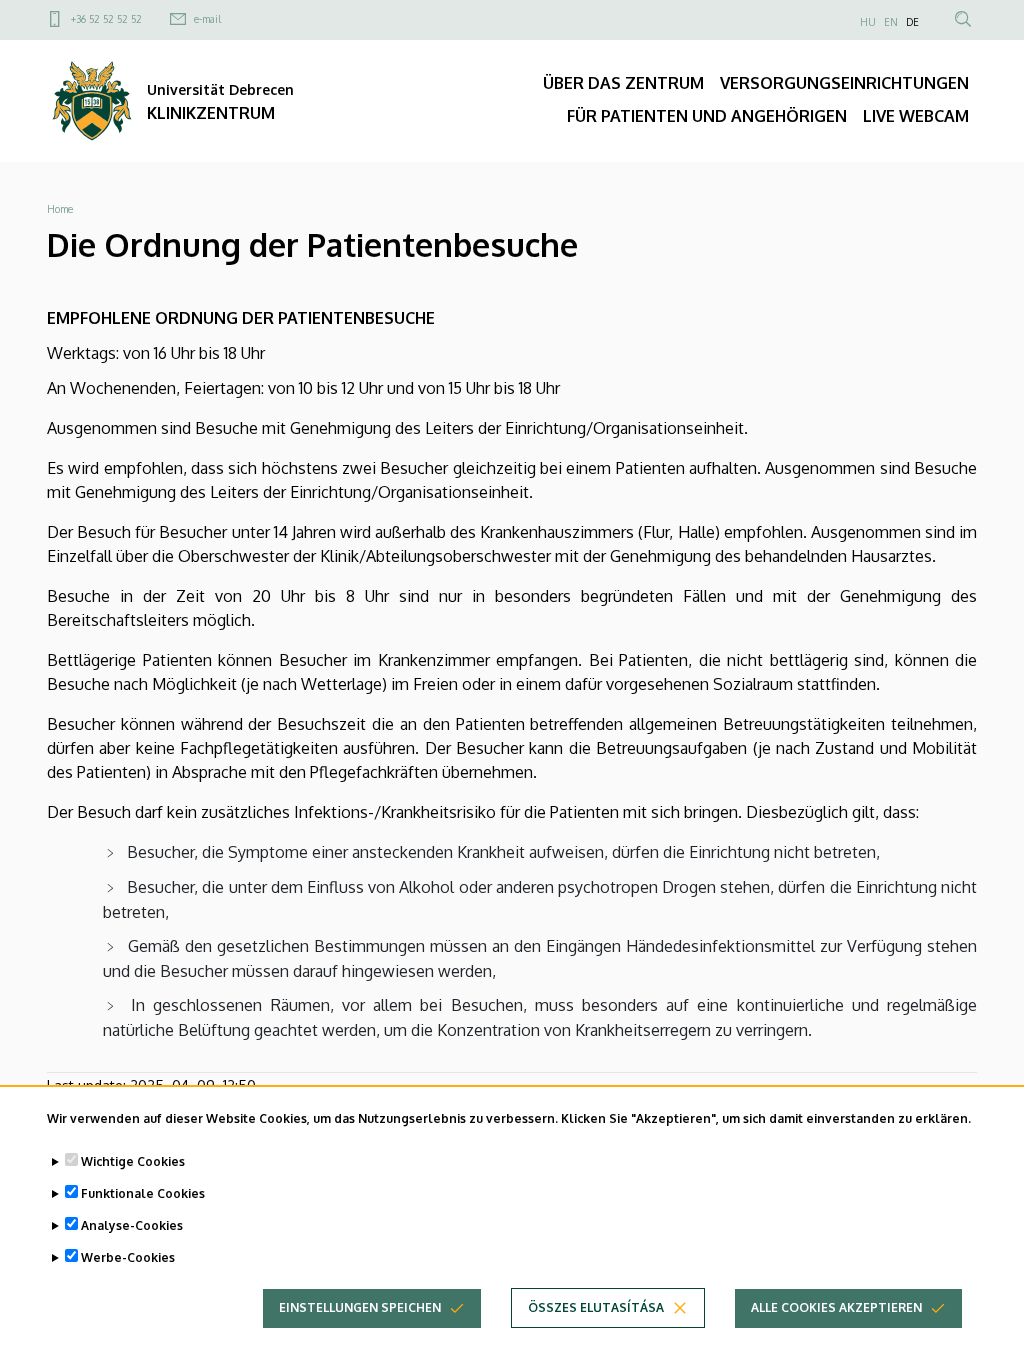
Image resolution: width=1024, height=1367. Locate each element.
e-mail (207, 19)
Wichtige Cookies (133, 1161)
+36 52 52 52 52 (106, 19)
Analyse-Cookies (132, 1225)
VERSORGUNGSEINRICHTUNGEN (844, 83)
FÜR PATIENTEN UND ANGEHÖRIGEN (707, 116)
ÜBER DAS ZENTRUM (623, 83)
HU (868, 22)
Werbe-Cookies (128, 1257)
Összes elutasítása (596, 1307)
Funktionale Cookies (143, 1193)
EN (891, 22)
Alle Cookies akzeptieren (836, 1307)
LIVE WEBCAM (916, 116)
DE (912, 22)
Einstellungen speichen (360, 1307)
